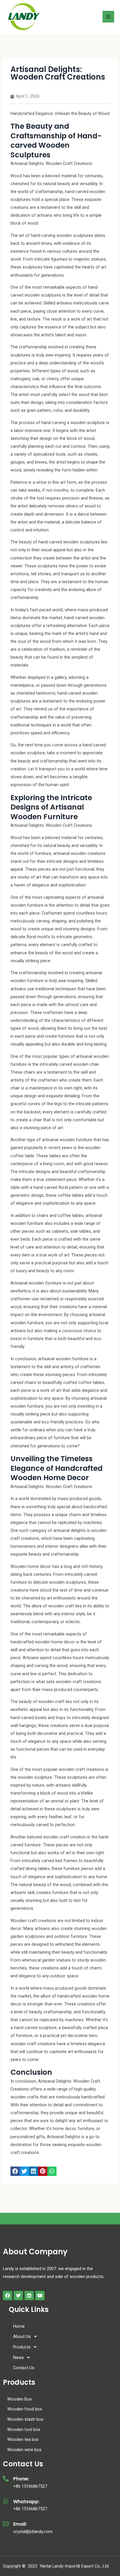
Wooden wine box (24, 2450)
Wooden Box (20, 2399)
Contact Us (24, 2368)
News (18, 2358)
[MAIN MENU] (108, 17)
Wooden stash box (25, 2419)
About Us (22, 2336)
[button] (15, 2171)
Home (19, 2326)
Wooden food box (25, 2409)
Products (22, 2347)
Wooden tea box (23, 2439)
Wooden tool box (24, 2429)
